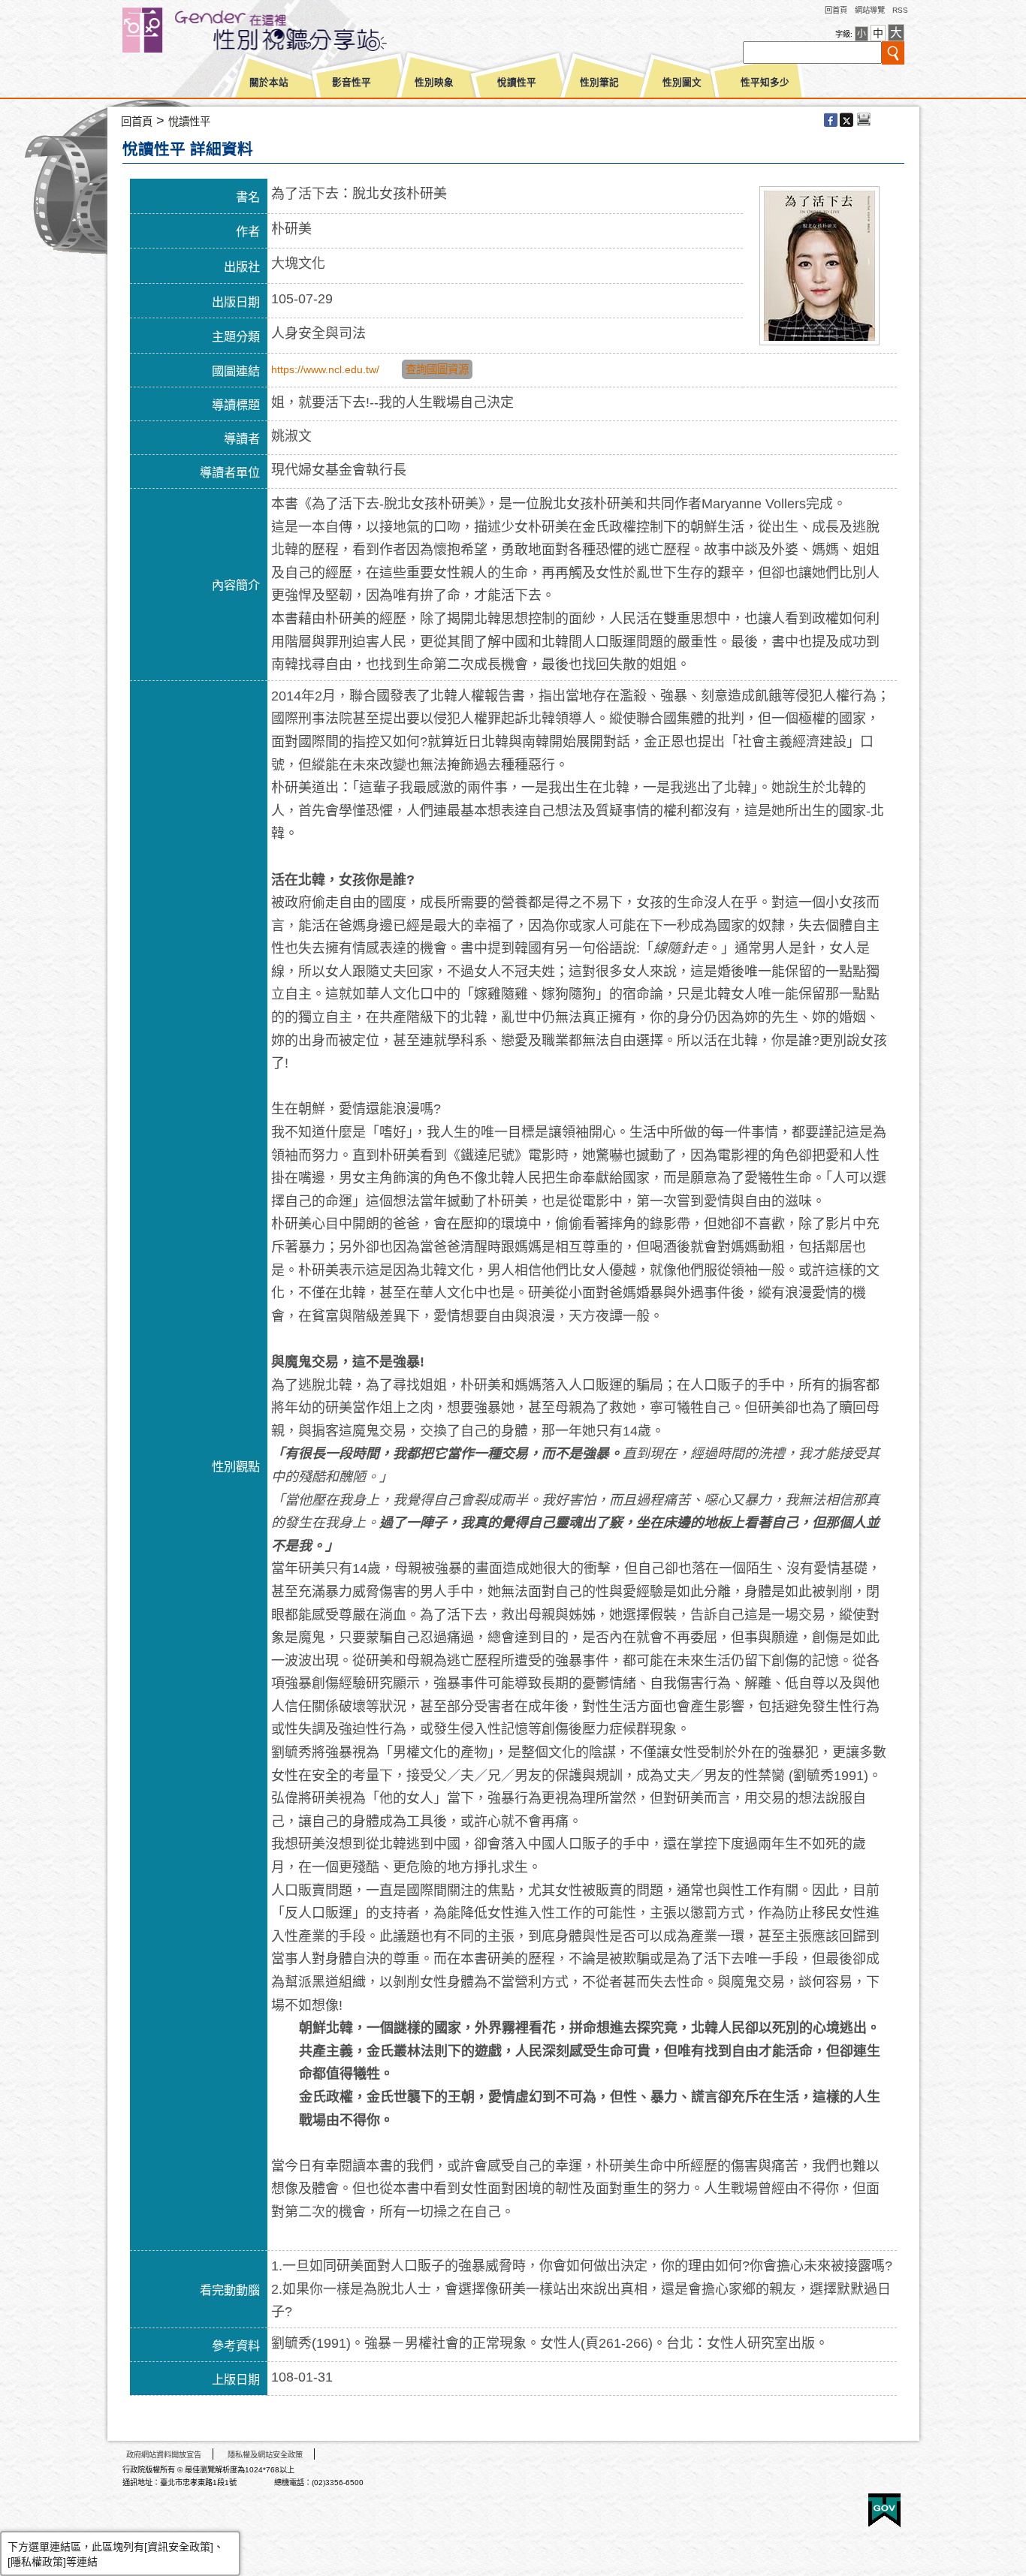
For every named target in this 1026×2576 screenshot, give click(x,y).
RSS (900, 10)
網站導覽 (870, 10)
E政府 (884, 2510)
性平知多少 (765, 83)
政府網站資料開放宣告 (164, 2455)
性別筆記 (599, 83)
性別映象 (434, 83)
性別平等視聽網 (282, 30)
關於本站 (269, 83)
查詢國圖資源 (437, 369)
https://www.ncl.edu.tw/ (325, 369)
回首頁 (836, 10)
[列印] (864, 121)
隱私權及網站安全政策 (265, 2455)
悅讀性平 (517, 83)
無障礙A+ (828, 2505)
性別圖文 (682, 83)
